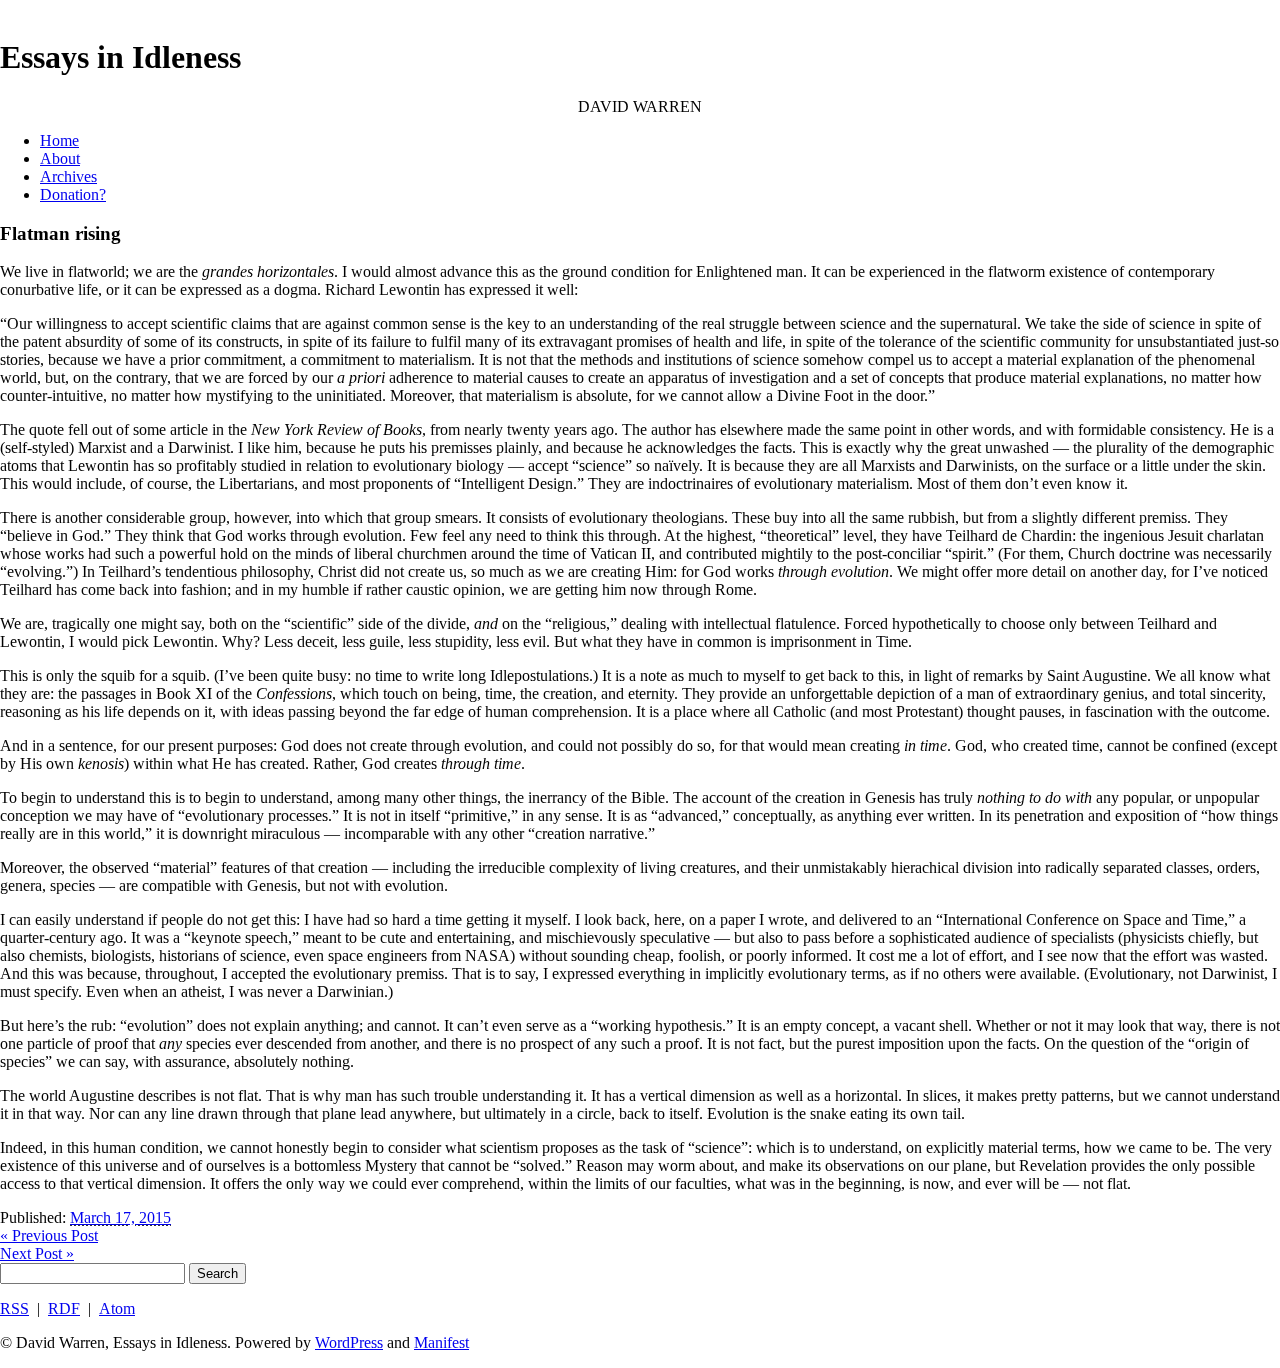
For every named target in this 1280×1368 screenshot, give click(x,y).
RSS (14, 1308)
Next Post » (37, 1253)
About (60, 158)
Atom (117, 1308)
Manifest (441, 1342)
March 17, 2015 (120, 1217)
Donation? (73, 194)
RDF (64, 1308)
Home (59, 140)
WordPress (349, 1342)
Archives (68, 176)
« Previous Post (49, 1235)
